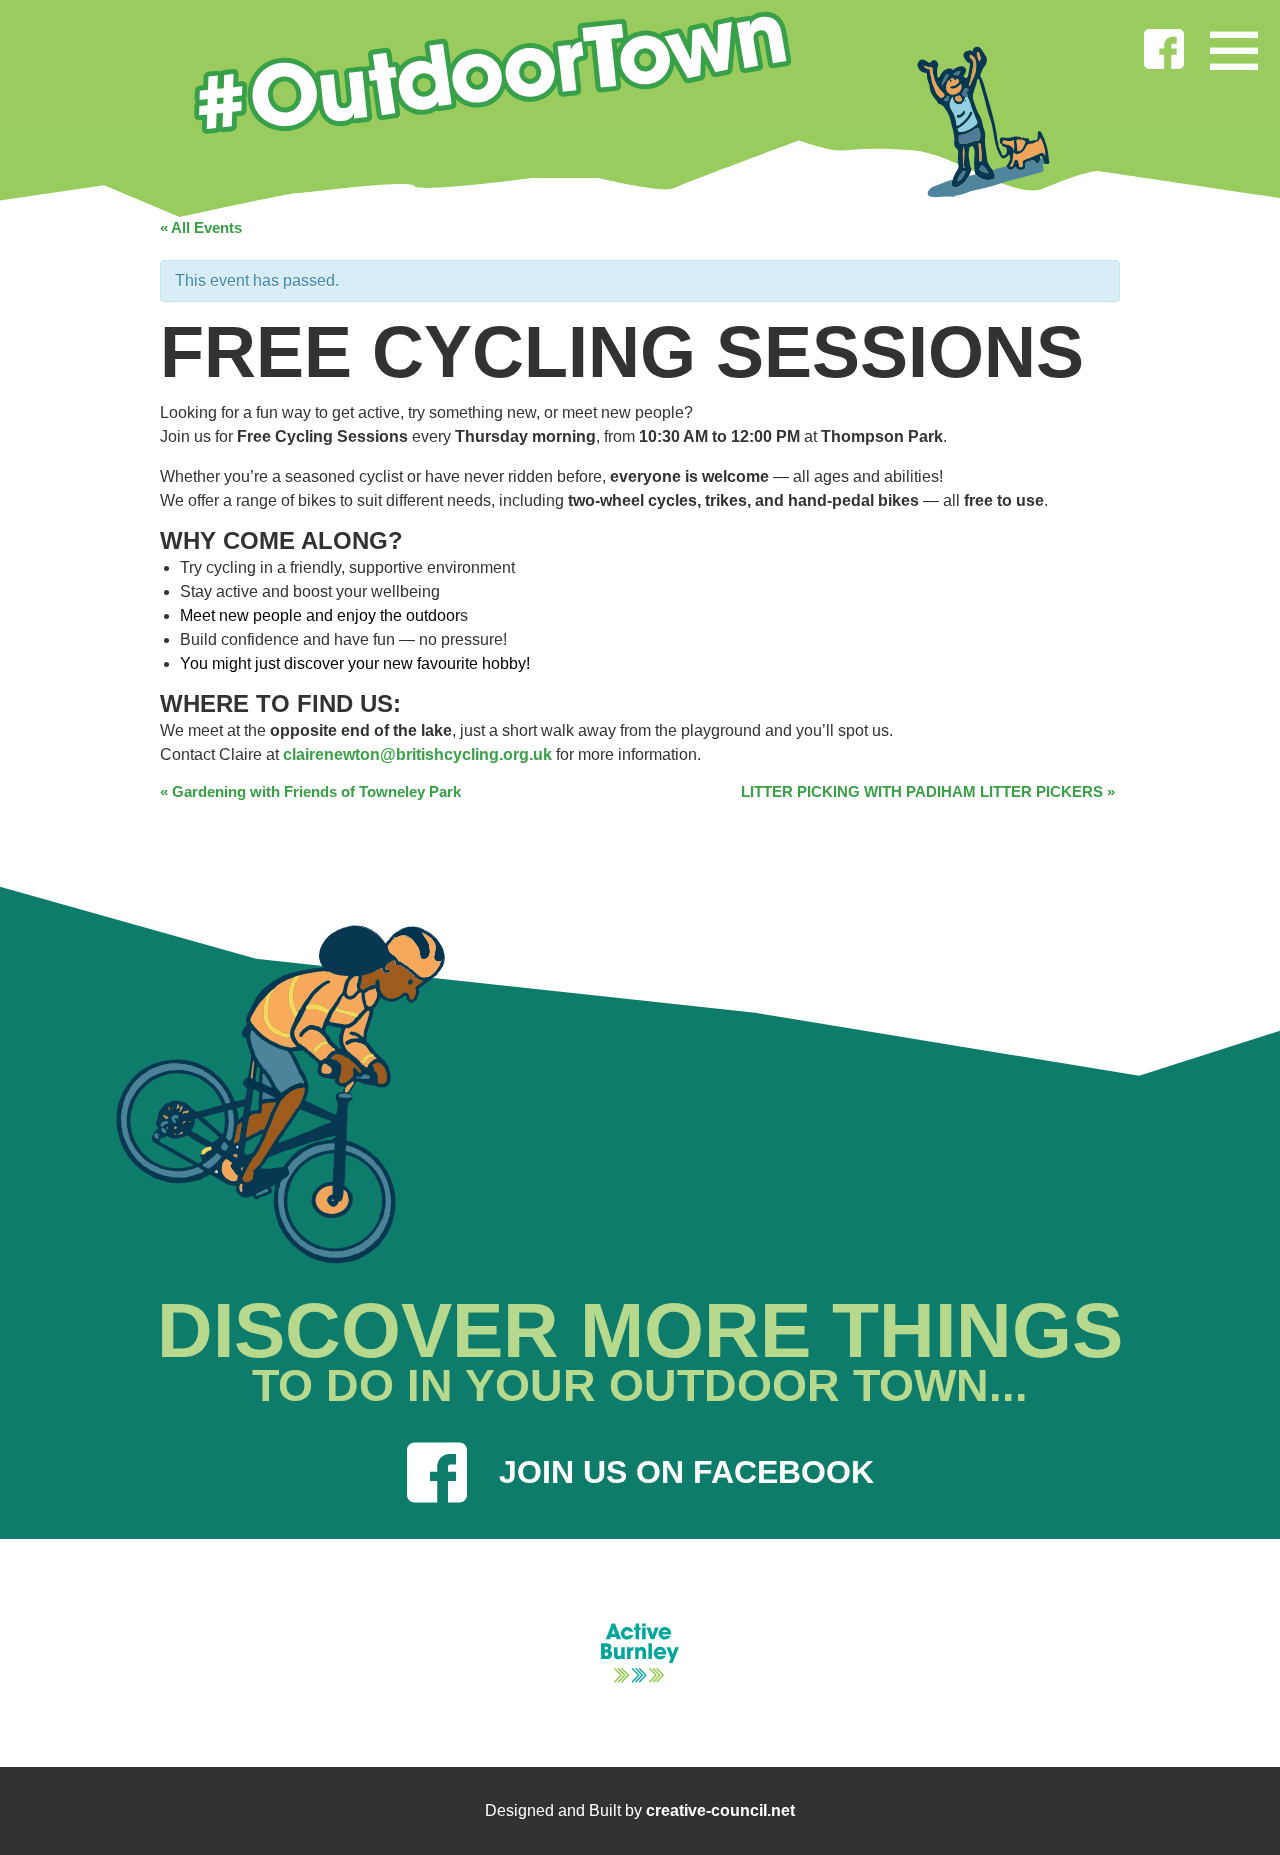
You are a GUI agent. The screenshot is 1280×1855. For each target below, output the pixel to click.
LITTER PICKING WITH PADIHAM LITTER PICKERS (928, 791)
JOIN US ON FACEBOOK (686, 1472)
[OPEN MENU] (1234, 46)
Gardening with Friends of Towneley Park (310, 791)
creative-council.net (720, 1810)
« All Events (201, 227)
